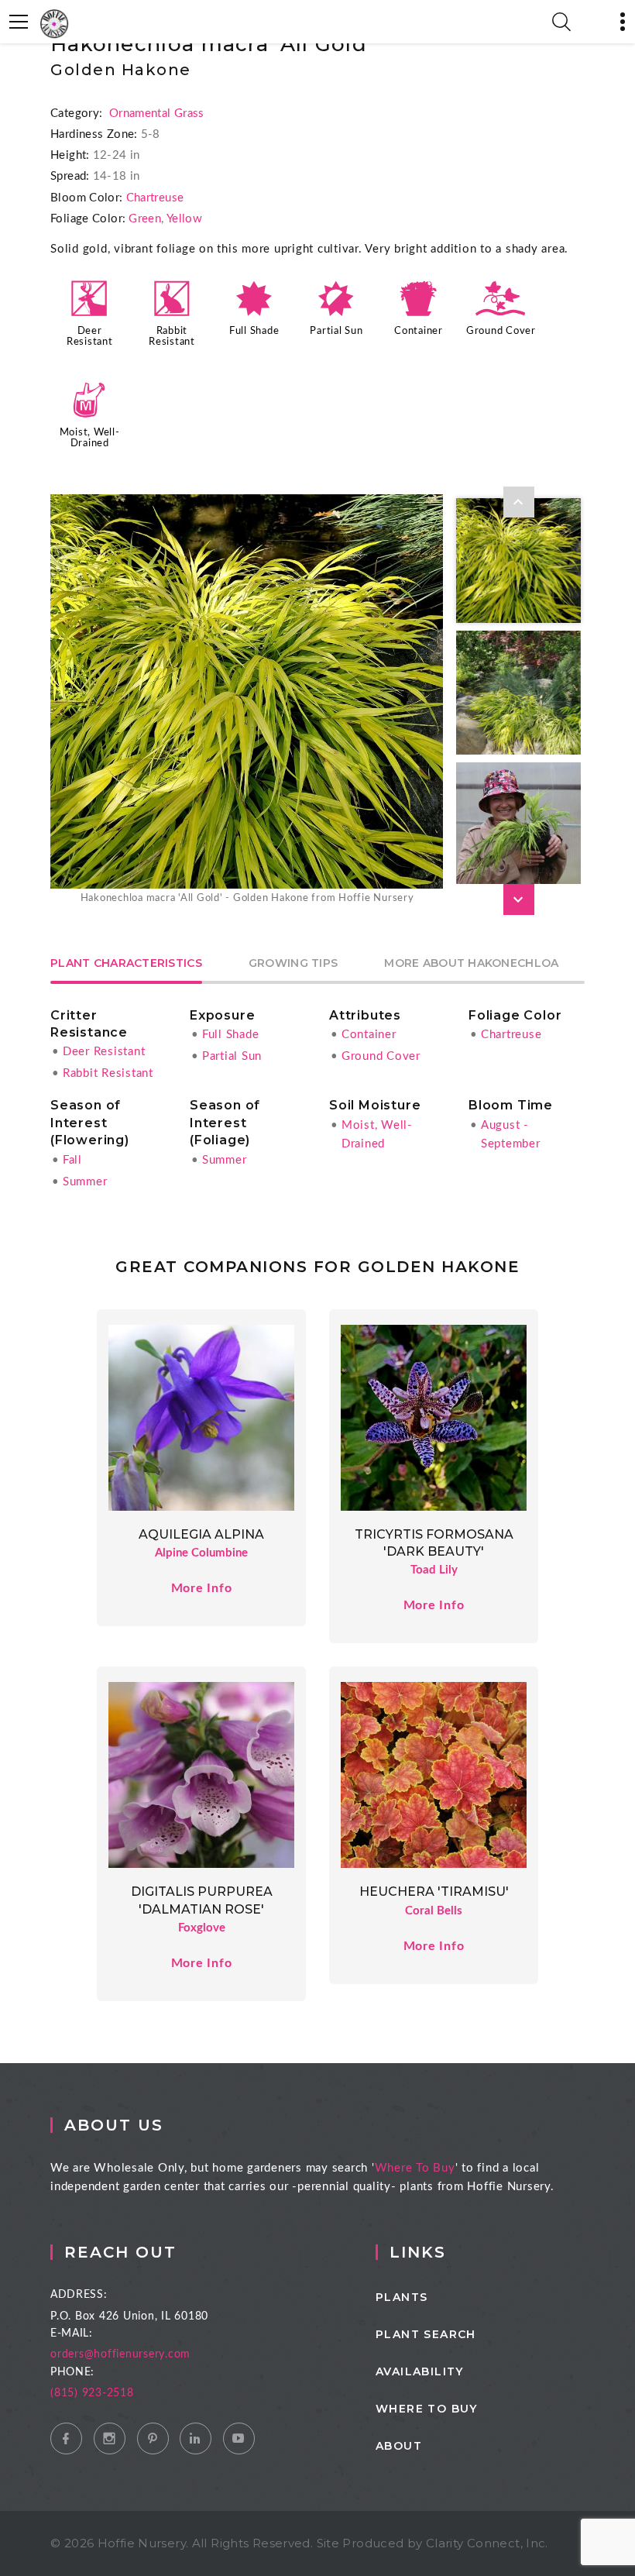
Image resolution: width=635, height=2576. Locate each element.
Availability (420, 2371)
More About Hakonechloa (471, 964)
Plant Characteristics (126, 964)
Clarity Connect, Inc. (487, 2543)
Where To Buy (415, 2168)
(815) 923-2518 (92, 2393)
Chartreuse (155, 198)
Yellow (184, 219)
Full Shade (254, 331)
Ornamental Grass (157, 113)
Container (419, 331)
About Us (114, 2125)
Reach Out (120, 2252)
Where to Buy (427, 2409)
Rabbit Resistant (108, 1073)
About (399, 2446)
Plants (402, 2297)
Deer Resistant (104, 1052)
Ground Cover (501, 331)
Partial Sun (336, 331)
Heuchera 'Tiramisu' (434, 1892)
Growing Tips (293, 964)
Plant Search (426, 2334)
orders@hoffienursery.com (120, 2354)
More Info (202, 1588)
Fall (72, 1160)
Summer (85, 1182)
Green (145, 219)
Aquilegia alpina (201, 1534)
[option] (247, 701)
